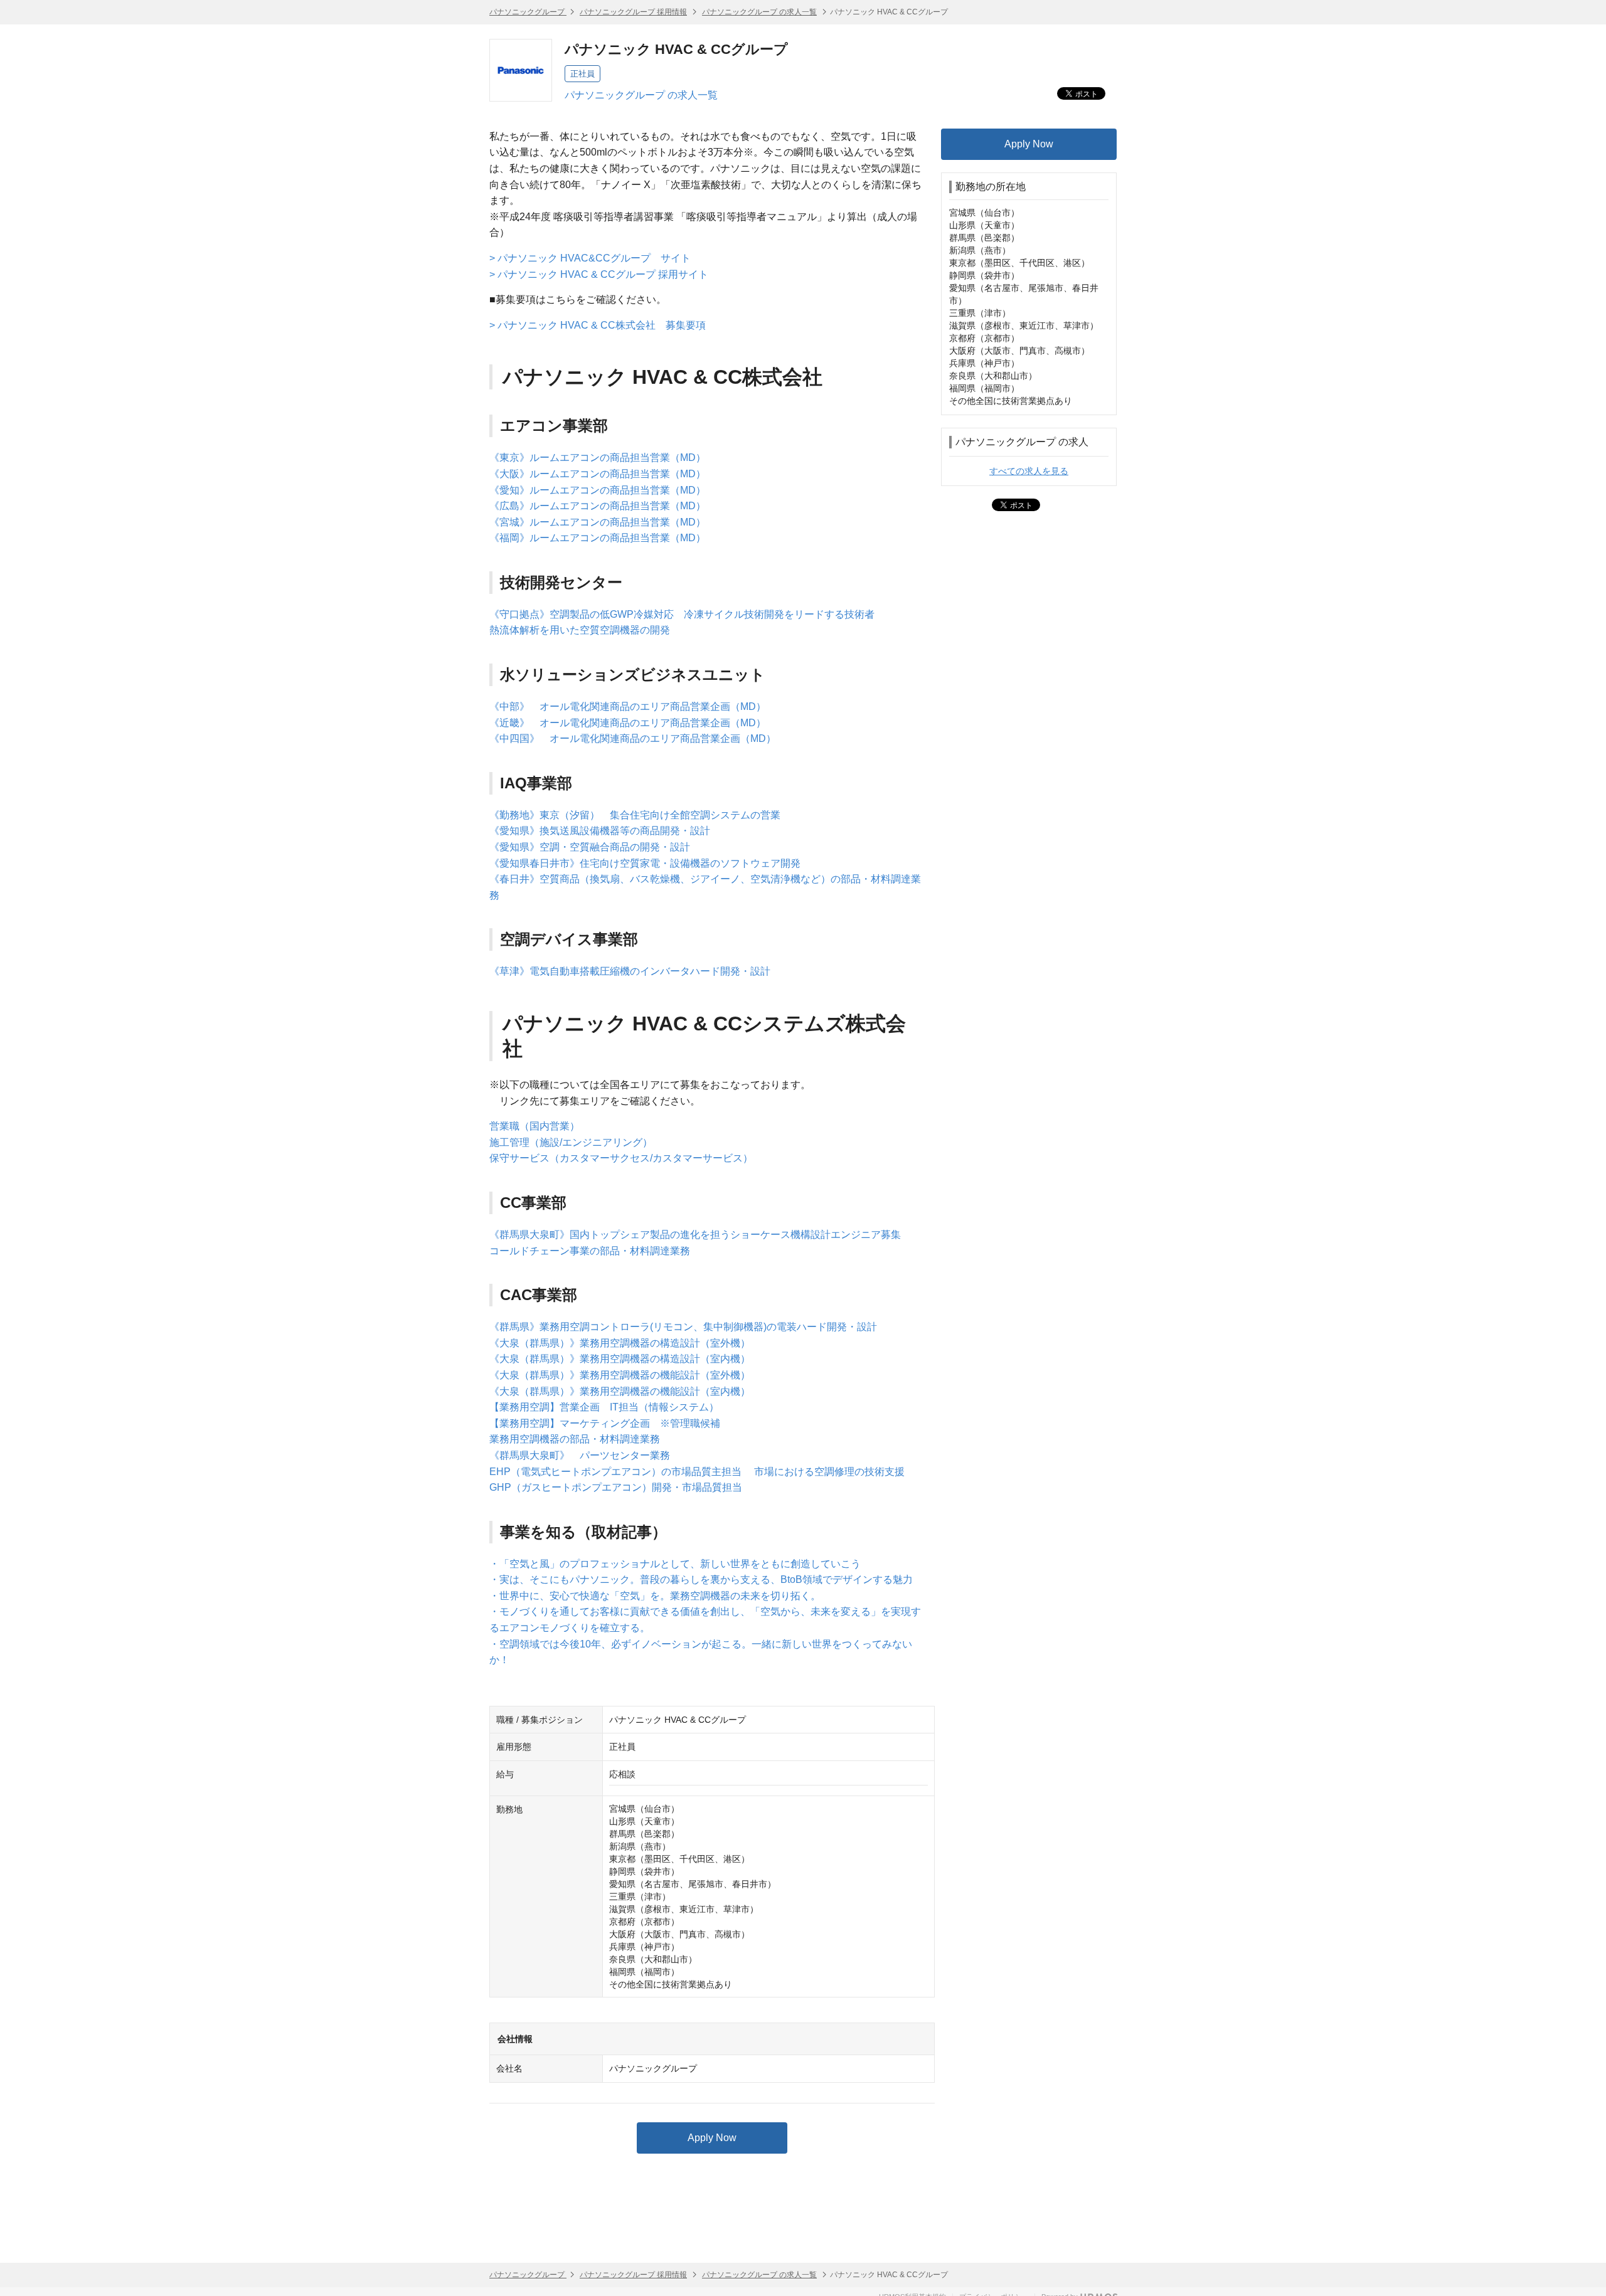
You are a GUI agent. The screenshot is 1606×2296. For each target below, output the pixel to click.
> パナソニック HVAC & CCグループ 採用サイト (599, 274)
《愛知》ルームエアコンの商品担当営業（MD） (598, 490)
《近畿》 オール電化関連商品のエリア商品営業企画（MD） (628, 723)
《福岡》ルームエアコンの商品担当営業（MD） (598, 538)
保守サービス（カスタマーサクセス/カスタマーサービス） (621, 1158)
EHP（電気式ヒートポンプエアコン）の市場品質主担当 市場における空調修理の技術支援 (697, 1472)
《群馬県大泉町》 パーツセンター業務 (580, 1455)
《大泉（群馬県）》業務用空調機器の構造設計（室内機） (620, 1359)
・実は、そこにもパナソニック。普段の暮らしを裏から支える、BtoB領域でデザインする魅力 (701, 1579)
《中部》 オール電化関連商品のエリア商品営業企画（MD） (628, 706)
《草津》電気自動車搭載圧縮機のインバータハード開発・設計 (630, 971)
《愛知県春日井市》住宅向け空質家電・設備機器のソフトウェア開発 (645, 863)
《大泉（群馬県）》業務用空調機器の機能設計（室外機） (620, 1375)
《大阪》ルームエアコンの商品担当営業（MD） (598, 474)
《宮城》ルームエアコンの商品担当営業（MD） (598, 522)
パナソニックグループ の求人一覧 (759, 12)
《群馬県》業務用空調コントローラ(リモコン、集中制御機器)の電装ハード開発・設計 (683, 1327)
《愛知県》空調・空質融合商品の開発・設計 (590, 847)
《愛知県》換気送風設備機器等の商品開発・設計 (600, 831)
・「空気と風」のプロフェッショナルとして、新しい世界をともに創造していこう (675, 1564)
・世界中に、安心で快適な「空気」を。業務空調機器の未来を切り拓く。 (655, 1596)
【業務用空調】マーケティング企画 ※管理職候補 (605, 1423)
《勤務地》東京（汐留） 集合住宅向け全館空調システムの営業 (635, 815)
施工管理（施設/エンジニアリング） (571, 1142)
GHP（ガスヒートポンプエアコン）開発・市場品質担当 (616, 1487)
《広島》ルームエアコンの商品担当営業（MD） (598, 506)
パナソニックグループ (528, 12)
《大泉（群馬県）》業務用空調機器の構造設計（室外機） (620, 1343)
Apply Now (712, 2138)
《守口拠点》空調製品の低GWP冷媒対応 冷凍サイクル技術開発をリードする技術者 (682, 614)
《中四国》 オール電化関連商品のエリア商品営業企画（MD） (633, 738)
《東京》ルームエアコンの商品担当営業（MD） (598, 458)
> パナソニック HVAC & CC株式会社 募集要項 (598, 325)
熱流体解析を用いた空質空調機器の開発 (580, 630)
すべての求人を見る (1029, 471)
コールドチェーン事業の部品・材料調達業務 (590, 1251)
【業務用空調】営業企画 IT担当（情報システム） (604, 1407)
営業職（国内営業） (534, 1126)
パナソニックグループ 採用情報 (633, 12)
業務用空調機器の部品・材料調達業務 (575, 1439)
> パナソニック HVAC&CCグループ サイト (590, 258)
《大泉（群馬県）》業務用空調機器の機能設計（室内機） (620, 1391)
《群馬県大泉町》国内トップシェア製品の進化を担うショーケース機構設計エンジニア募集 (695, 1235)
